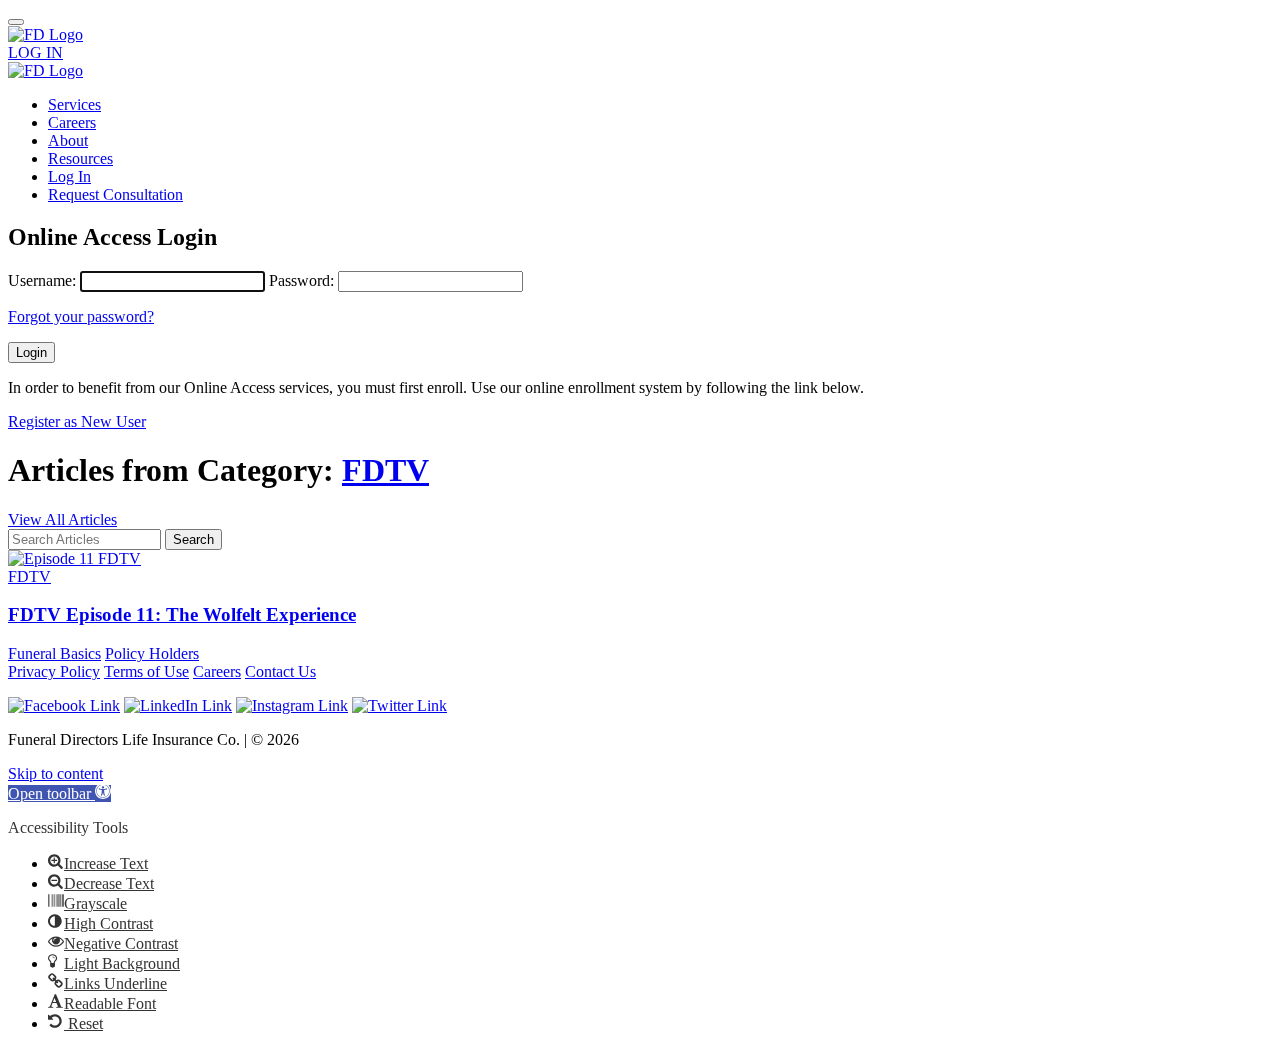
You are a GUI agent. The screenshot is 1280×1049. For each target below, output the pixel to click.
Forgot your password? (81, 316)
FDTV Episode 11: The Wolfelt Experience (182, 614)
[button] (59, 793)
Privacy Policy (54, 671)
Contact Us (280, 671)
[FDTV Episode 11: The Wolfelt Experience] (74, 558)
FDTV (385, 470)
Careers (72, 122)
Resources (80, 158)
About (68, 140)
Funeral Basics (54, 653)
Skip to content (55, 773)
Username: (42, 280)
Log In (69, 176)
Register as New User (77, 421)
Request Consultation (115, 194)
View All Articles (62, 519)
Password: (301, 280)
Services (74, 104)
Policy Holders (152, 653)
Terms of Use (146, 671)
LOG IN (35, 52)
